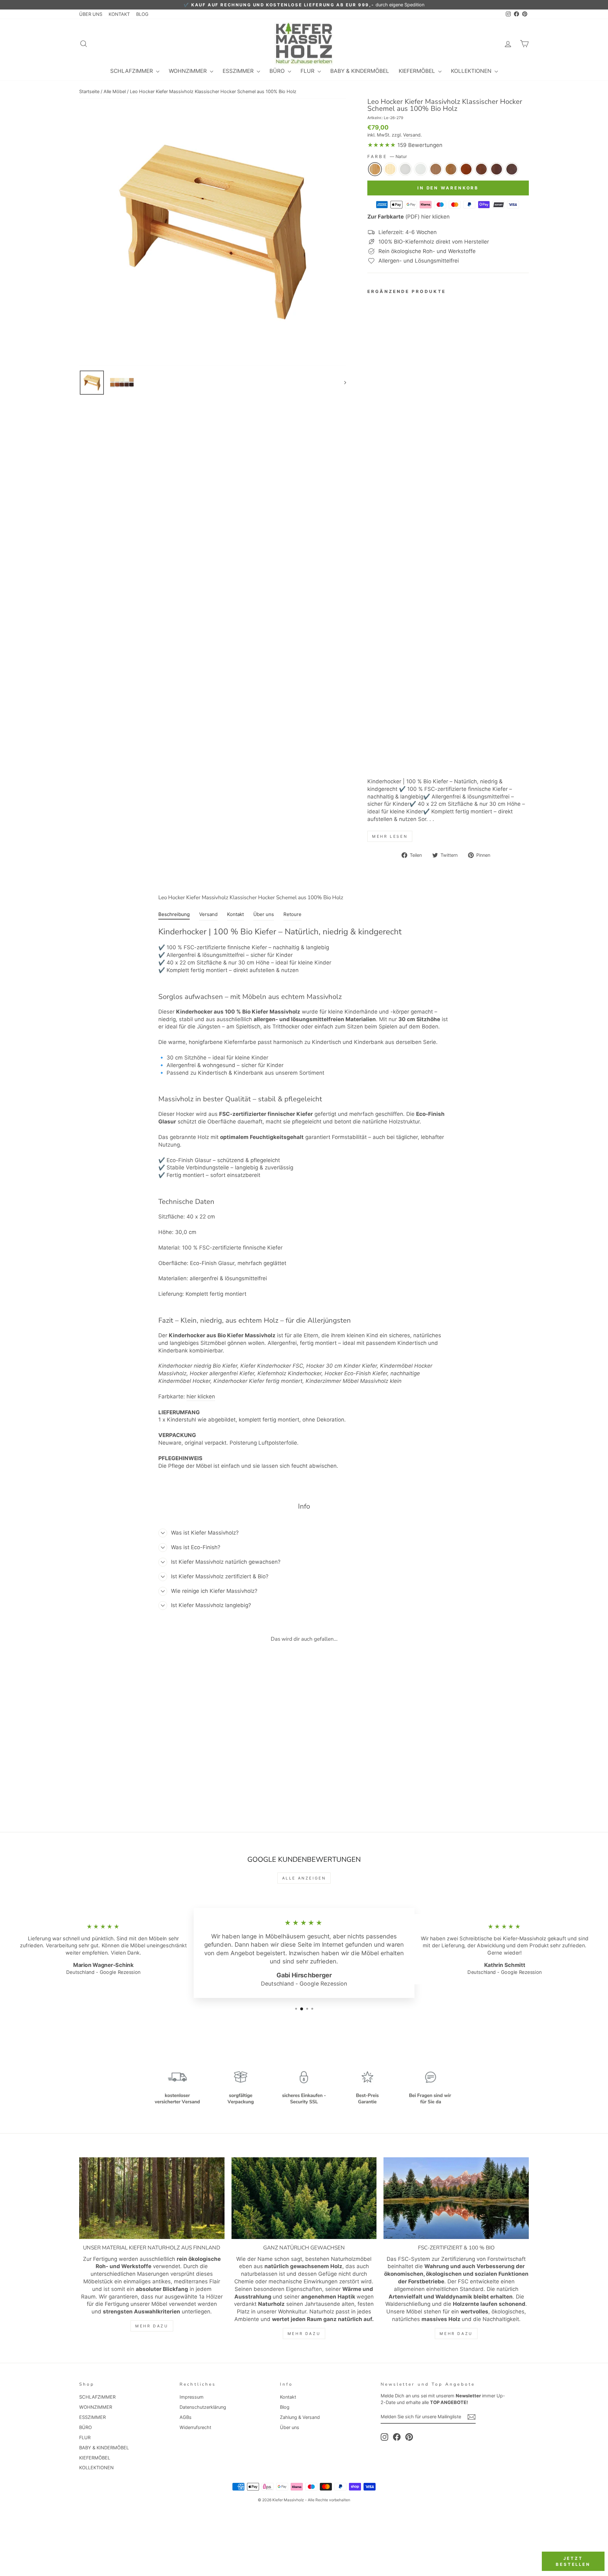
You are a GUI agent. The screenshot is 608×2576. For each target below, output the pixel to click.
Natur (375, 169)
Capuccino (436, 169)
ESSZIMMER (239, 71)
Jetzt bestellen (573, 2561)
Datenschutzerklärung (203, 2407)
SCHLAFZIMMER (132, 71)
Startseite (89, 91)
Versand (412, 135)
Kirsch (466, 169)
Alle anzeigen (304, 1878)
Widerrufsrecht (195, 2427)
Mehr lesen (390, 836)
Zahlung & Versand (300, 2417)
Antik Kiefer (451, 169)
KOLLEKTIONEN (472, 71)
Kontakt (288, 2397)
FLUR (308, 71)
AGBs (186, 2417)
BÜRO (278, 71)
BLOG (142, 14)
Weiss (405, 169)
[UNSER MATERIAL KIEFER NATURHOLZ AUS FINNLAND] (152, 2198)
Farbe (387, 156)
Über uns (290, 2427)
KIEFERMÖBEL (418, 71)
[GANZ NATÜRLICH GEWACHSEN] (304, 2198)
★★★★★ (382, 145)
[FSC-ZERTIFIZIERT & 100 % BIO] (456, 2198)
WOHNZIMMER (189, 71)
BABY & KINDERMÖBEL (360, 71)
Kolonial (481, 169)
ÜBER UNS (91, 14)
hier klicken (201, 1396)
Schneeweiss (421, 169)
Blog (285, 2407)
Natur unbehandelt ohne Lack (390, 169)
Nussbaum (497, 169)
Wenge (512, 169)
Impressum (192, 2397)
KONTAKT (119, 14)
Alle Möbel (115, 91)
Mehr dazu (152, 2326)
